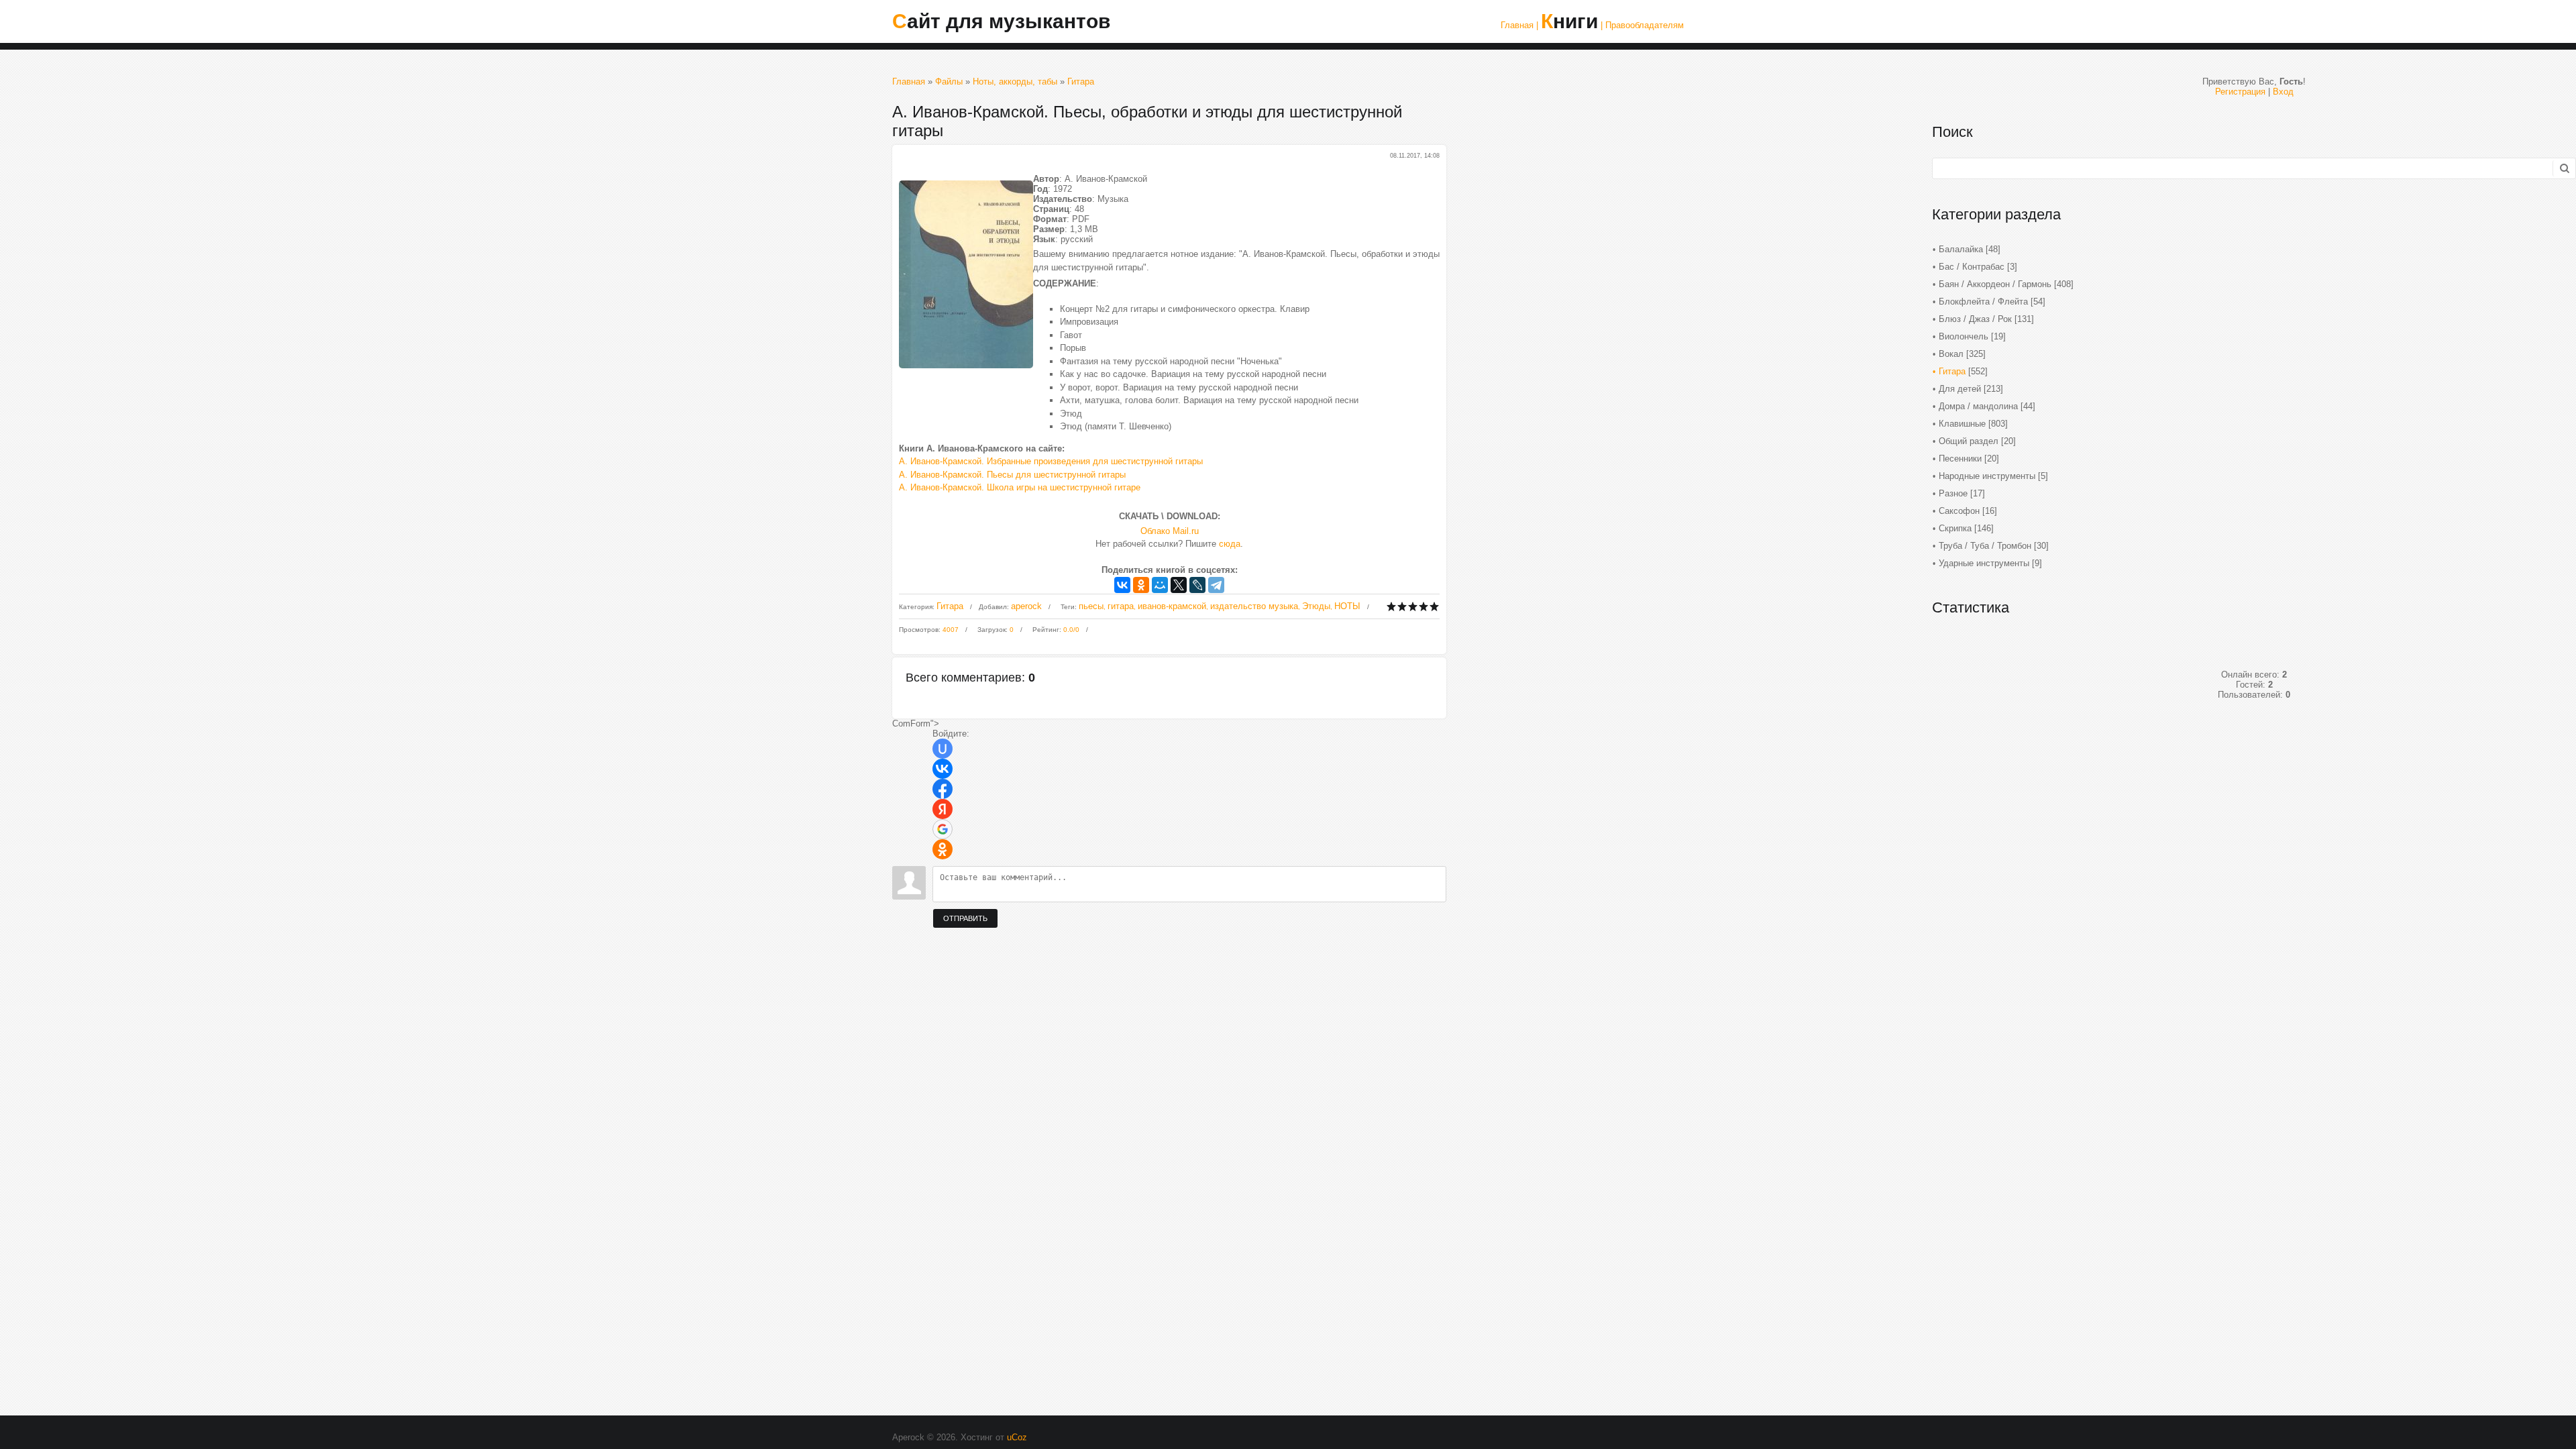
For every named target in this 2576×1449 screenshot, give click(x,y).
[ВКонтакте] (1122, 585)
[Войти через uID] (943, 749)
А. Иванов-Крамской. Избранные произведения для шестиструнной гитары (1051, 461)
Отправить (965, 918)
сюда (1230, 544)
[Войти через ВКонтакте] (943, 769)
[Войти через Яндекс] (943, 809)
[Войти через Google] (943, 829)
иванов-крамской (1172, 606)
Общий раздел (1969, 441)
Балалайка (1961, 249)
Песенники (1960, 459)
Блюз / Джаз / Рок (1975, 319)
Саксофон (1959, 511)
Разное (1953, 493)
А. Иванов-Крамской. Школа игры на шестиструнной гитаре (1020, 487)
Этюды (1316, 606)
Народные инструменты (1987, 476)
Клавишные (1962, 424)
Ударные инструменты (1984, 563)
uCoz (1017, 1437)
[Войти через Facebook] (943, 789)
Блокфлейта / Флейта (1983, 302)
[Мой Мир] (1160, 585)
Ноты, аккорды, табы (1015, 82)
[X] (1179, 585)
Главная (909, 82)
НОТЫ (1347, 606)
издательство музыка (1254, 606)
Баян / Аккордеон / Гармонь (1995, 284)
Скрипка (1955, 528)
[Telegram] (1216, 585)
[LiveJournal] (1197, 585)
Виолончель (1964, 336)
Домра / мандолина (1978, 406)
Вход (2283, 92)
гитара (1121, 606)
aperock (1026, 606)
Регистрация (2240, 92)
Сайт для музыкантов (1001, 21)
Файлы (949, 82)
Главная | (1519, 25)
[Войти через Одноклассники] (943, 849)
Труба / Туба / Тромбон (1985, 546)
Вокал (1951, 354)
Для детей (1960, 389)
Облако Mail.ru (1170, 531)
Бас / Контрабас (1972, 267)
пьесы (1091, 606)
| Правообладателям (1642, 25)
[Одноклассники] (1141, 585)
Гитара (1081, 82)
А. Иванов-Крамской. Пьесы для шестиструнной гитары (1012, 475)
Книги (1569, 21)
